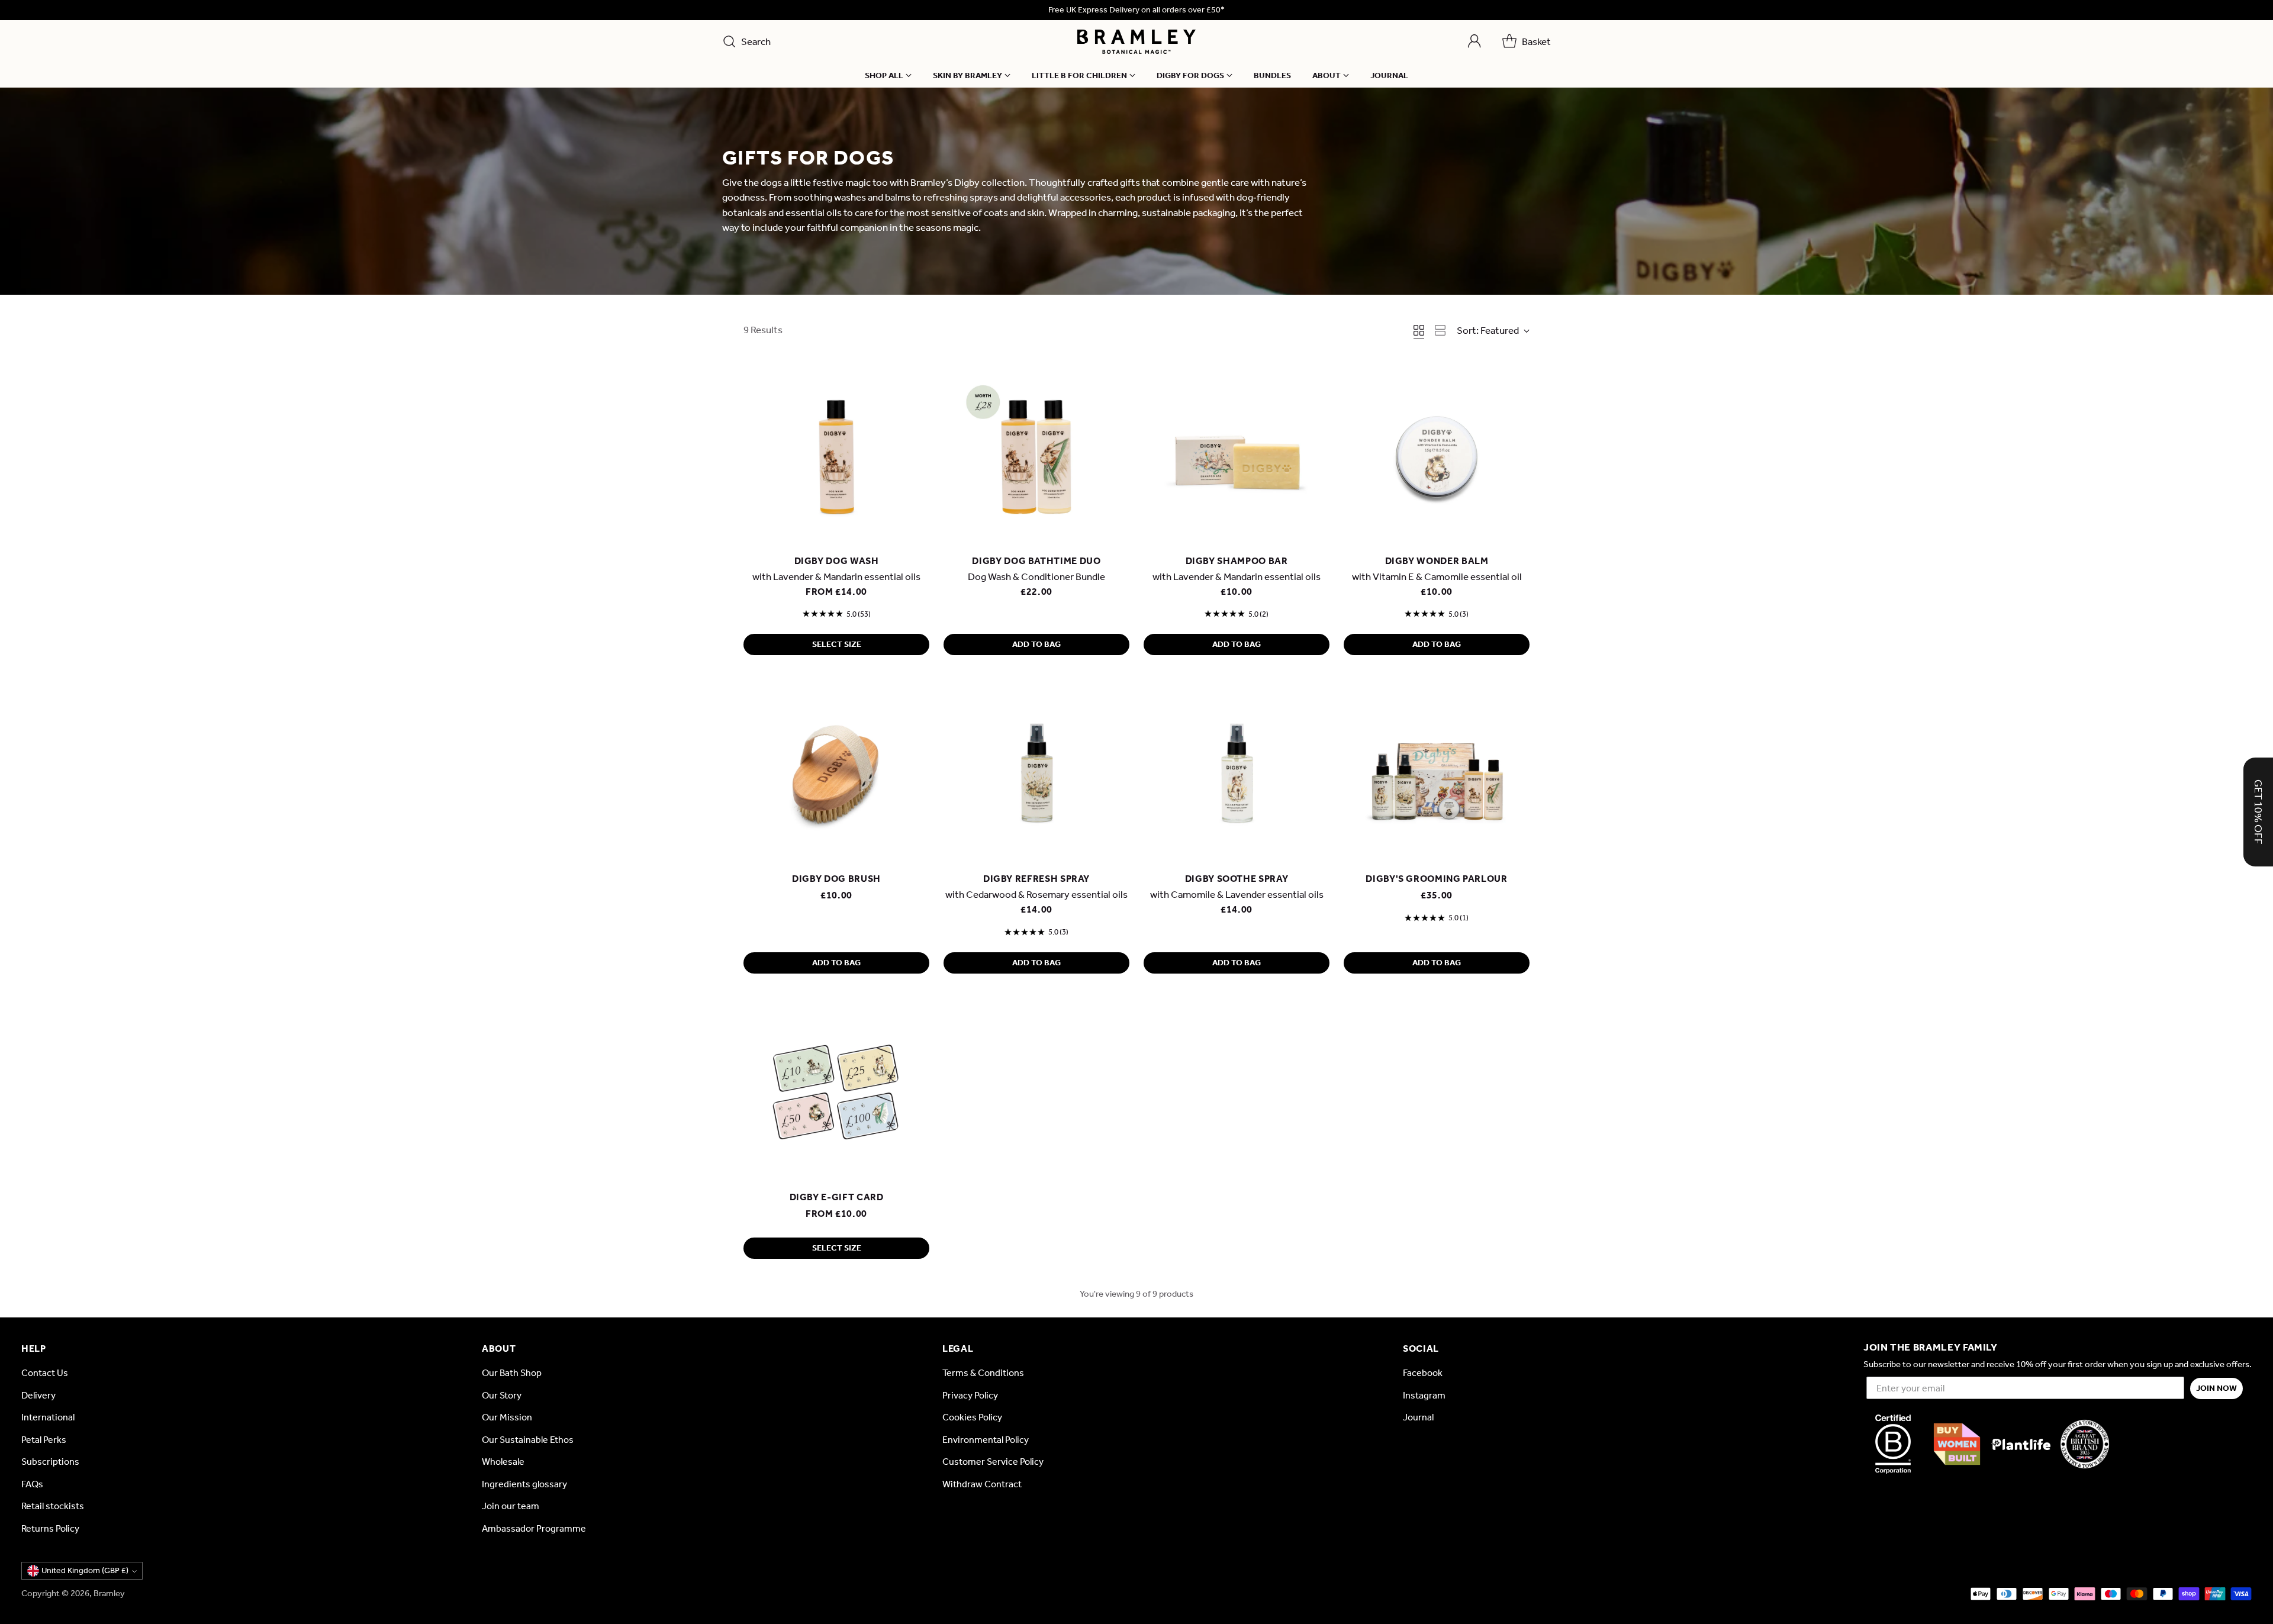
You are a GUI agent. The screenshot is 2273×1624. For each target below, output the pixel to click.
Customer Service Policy (993, 1462)
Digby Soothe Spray (1237, 879)
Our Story (502, 1395)
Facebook (1423, 1373)
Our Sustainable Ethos (528, 1440)
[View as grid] (1419, 330)
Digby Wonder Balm (1437, 561)
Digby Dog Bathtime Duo (1036, 561)
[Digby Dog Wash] (836, 454)
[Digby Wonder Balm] (1437, 454)
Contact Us (45, 1373)
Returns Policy (50, 1528)
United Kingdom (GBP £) (85, 1570)
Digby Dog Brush (836, 879)
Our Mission (507, 1417)
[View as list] (1440, 330)
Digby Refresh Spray (1036, 879)
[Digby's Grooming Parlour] (1437, 772)
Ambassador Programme (534, 1528)
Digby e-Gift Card (837, 1197)
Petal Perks (44, 1440)
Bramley (109, 1593)
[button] (2258, 812)
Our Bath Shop (512, 1373)
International (48, 1417)
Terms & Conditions (983, 1373)
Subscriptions (50, 1462)
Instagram (1424, 1395)
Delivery (38, 1395)
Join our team (511, 1506)
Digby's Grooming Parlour (1436, 879)
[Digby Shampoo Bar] (1237, 454)
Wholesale (503, 1462)
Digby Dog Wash (837, 561)
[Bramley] (1136, 42)
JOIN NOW (2216, 1388)
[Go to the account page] (1474, 41)
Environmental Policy (986, 1440)
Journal (1418, 1417)
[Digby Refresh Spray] (1036, 772)
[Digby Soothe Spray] (1237, 772)
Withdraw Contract (982, 1484)
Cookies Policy (972, 1417)
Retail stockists (53, 1506)
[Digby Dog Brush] (836, 772)
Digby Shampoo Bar (1237, 561)
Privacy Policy (970, 1395)
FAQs (32, 1484)
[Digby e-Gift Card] (836, 1090)
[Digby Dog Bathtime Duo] (1036, 454)
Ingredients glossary (524, 1484)
